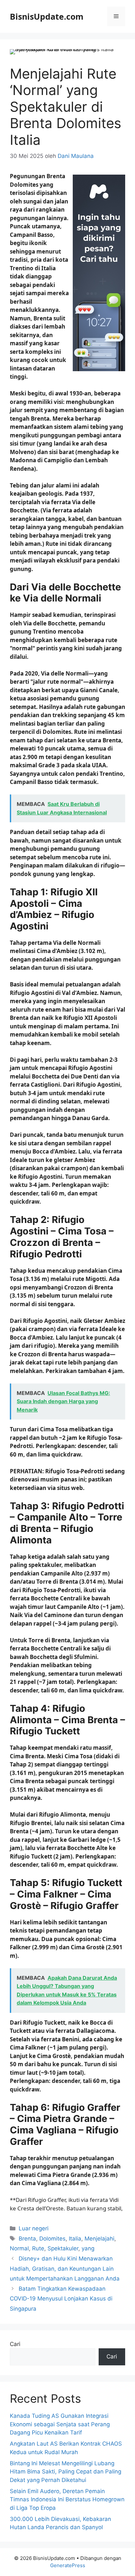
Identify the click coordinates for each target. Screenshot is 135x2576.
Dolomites (52, 2239)
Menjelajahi (99, 2239)
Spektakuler (63, 2248)
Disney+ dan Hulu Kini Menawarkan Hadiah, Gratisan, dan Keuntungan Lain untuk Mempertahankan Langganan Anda (65, 2269)
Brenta (27, 2239)
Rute (38, 2248)
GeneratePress (68, 2565)
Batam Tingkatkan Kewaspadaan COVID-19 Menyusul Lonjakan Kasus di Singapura (61, 2299)
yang (88, 2248)
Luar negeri (34, 2228)
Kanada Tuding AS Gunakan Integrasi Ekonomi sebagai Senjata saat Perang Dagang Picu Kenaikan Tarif (60, 2424)
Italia (75, 2239)
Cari (15, 2344)
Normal (19, 2248)
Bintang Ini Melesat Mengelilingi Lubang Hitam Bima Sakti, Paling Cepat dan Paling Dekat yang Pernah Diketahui (66, 2472)
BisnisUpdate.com (47, 16)
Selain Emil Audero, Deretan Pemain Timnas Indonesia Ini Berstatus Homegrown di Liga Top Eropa (67, 2500)
